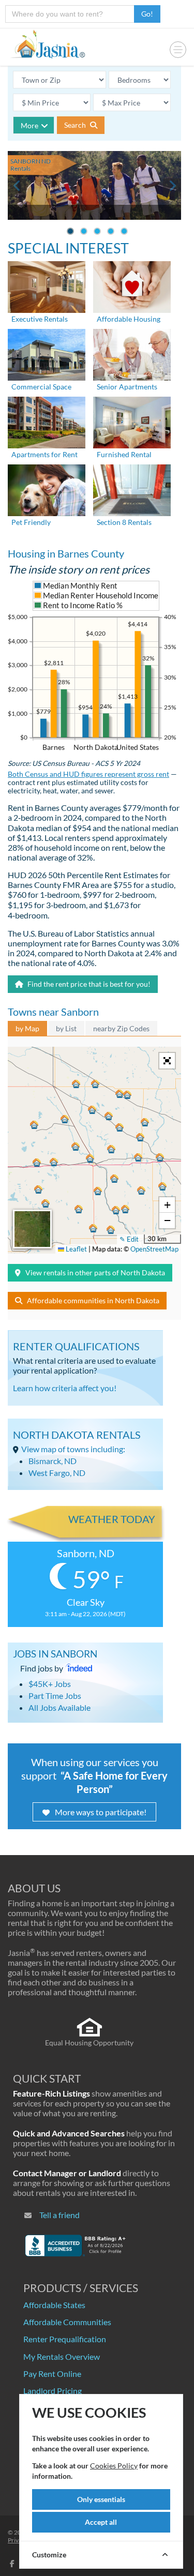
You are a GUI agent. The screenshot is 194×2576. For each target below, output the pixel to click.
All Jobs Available (59, 1707)
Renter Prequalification (65, 2339)
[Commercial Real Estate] (47, 353)
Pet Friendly (31, 522)
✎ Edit (129, 1239)
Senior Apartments (127, 387)
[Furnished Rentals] (132, 421)
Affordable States (54, 2305)
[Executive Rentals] (47, 286)
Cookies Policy (114, 2466)
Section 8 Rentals (124, 522)
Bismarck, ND (53, 1461)
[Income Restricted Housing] (132, 286)
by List (66, 1028)
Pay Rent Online (52, 2374)
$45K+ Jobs (50, 1684)
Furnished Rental (124, 454)
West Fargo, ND (57, 1473)
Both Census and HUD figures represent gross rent (88, 774)
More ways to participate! (101, 1812)
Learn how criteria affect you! (65, 1388)
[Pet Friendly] (47, 489)
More (29, 125)
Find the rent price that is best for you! (88, 984)
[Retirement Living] (132, 353)
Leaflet (76, 1249)
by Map (27, 1028)
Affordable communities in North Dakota (93, 1300)
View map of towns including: (73, 1449)
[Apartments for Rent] (47, 421)
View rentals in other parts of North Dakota (95, 1272)
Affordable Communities (67, 2322)
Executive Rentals (40, 319)
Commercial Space (41, 387)
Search (76, 125)
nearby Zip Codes (121, 1028)
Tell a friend (59, 2215)
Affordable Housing (129, 319)
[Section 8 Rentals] (132, 489)
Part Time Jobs (55, 1696)
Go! (147, 14)
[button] (90, 1158)
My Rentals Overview (62, 2356)
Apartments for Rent (44, 454)
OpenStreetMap (154, 1249)
